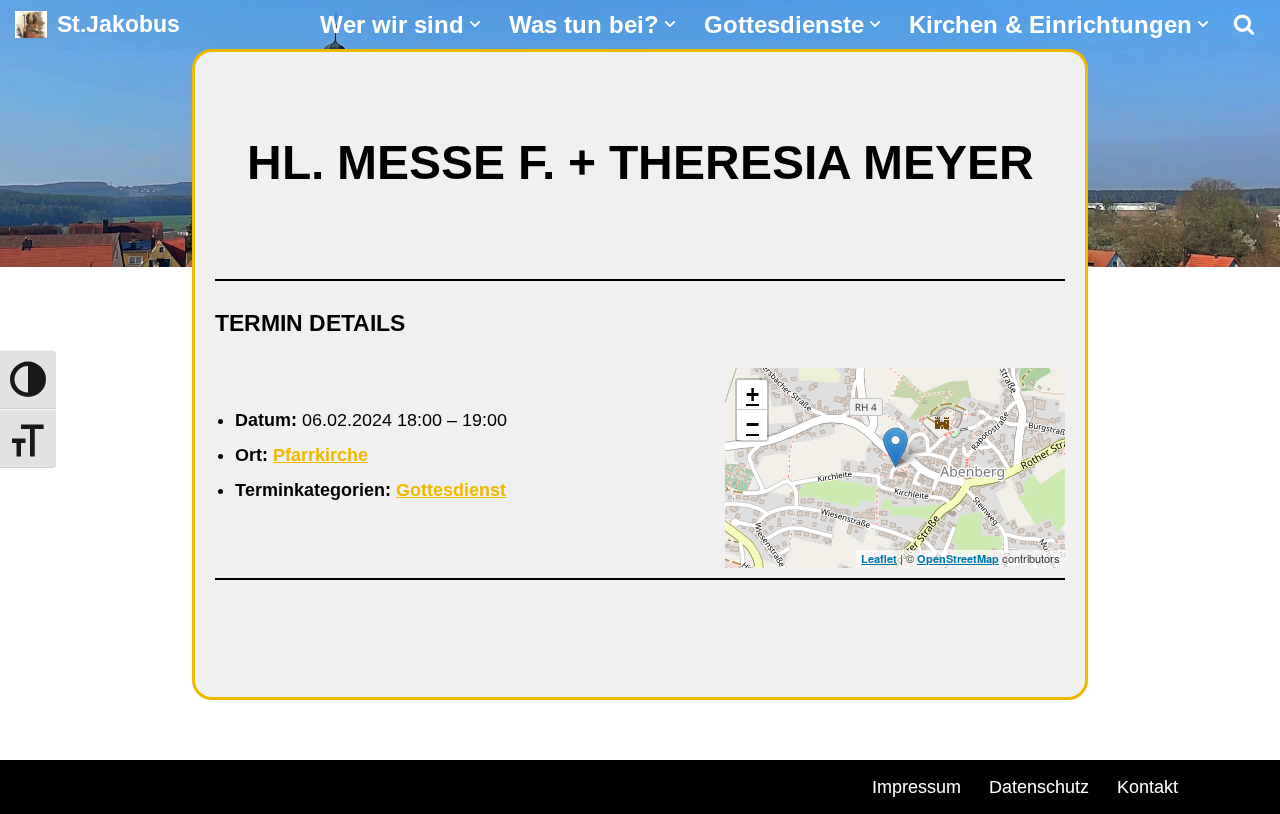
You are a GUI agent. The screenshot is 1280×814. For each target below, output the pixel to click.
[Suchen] (1244, 24)
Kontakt (1147, 787)
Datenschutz (1039, 787)
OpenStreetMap (958, 558)
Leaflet (879, 558)
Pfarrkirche (320, 455)
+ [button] (752, 394)
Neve (36, 784)
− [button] (752, 424)
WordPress (242, 784)
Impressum (916, 787)
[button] (475, 24)
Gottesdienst (451, 490)
